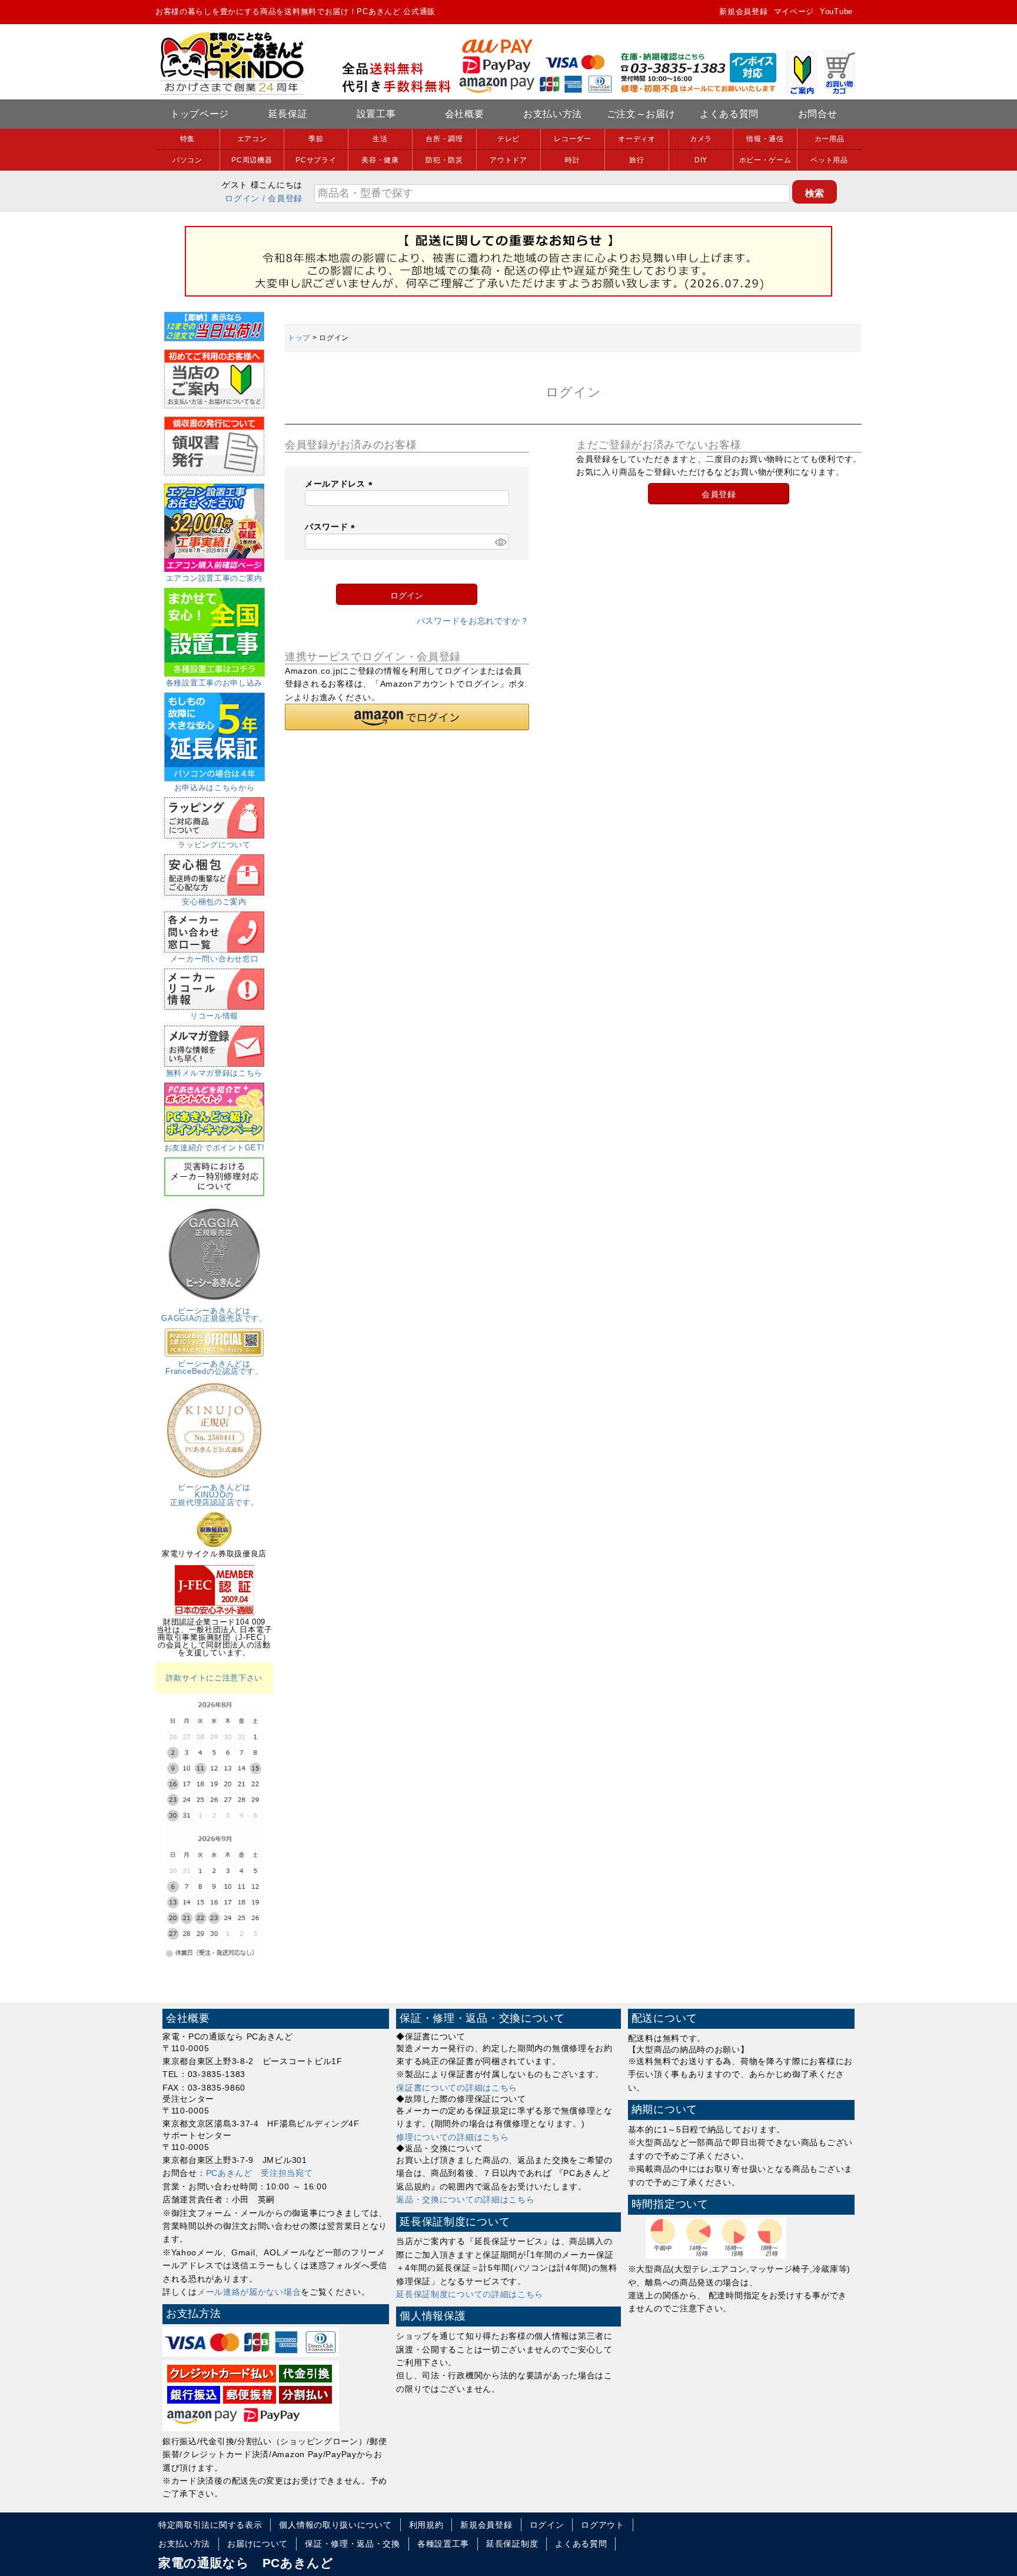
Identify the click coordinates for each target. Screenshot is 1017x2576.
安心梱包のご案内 (214, 902)
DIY (701, 160)
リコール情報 (214, 1016)
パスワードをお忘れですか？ (473, 621)
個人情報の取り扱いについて (335, 2525)
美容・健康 (380, 160)
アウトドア (508, 160)
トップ (299, 338)
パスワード (332, 527)
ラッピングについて (214, 845)
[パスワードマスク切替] (500, 542)
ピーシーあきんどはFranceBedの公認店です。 (214, 1367)
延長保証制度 (512, 2544)
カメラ (701, 139)
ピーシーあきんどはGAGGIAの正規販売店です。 (214, 1314)
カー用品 (830, 139)
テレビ (508, 139)
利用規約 (426, 2525)
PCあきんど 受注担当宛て (260, 2173)
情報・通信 (765, 139)
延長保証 (288, 114)
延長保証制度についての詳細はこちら (470, 2294)
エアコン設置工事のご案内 (214, 578)
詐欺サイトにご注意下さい (214, 1678)
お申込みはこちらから (215, 788)
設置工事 (376, 114)
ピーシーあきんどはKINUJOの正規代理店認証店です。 (215, 1495)
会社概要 (465, 114)
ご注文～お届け (641, 114)
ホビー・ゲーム (765, 160)
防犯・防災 (444, 160)
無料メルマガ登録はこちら (214, 1073)
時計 (572, 160)
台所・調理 (444, 139)
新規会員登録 (743, 11)
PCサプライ (316, 160)
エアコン (252, 139)
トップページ (200, 114)
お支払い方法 (553, 114)
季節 (316, 139)
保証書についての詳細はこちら (457, 2088)
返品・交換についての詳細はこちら (465, 2199)
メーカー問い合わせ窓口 (215, 959)
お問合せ (818, 114)
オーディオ (637, 139)
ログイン (242, 198)
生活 (380, 139)
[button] (407, 717)
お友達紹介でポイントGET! (215, 1148)
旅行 (637, 160)
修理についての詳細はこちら (452, 2137)
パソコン (187, 160)
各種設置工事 (443, 2544)
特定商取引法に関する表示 (210, 2525)
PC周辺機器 (252, 160)
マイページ (794, 11)
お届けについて (257, 2544)
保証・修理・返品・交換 (353, 2544)
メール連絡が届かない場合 (249, 2292)
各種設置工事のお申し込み (214, 683)
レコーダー (573, 139)
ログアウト (603, 2525)
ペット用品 (829, 160)
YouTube (836, 11)
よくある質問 (729, 114)
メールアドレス (341, 484)
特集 (187, 139)
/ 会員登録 (282, 198)
